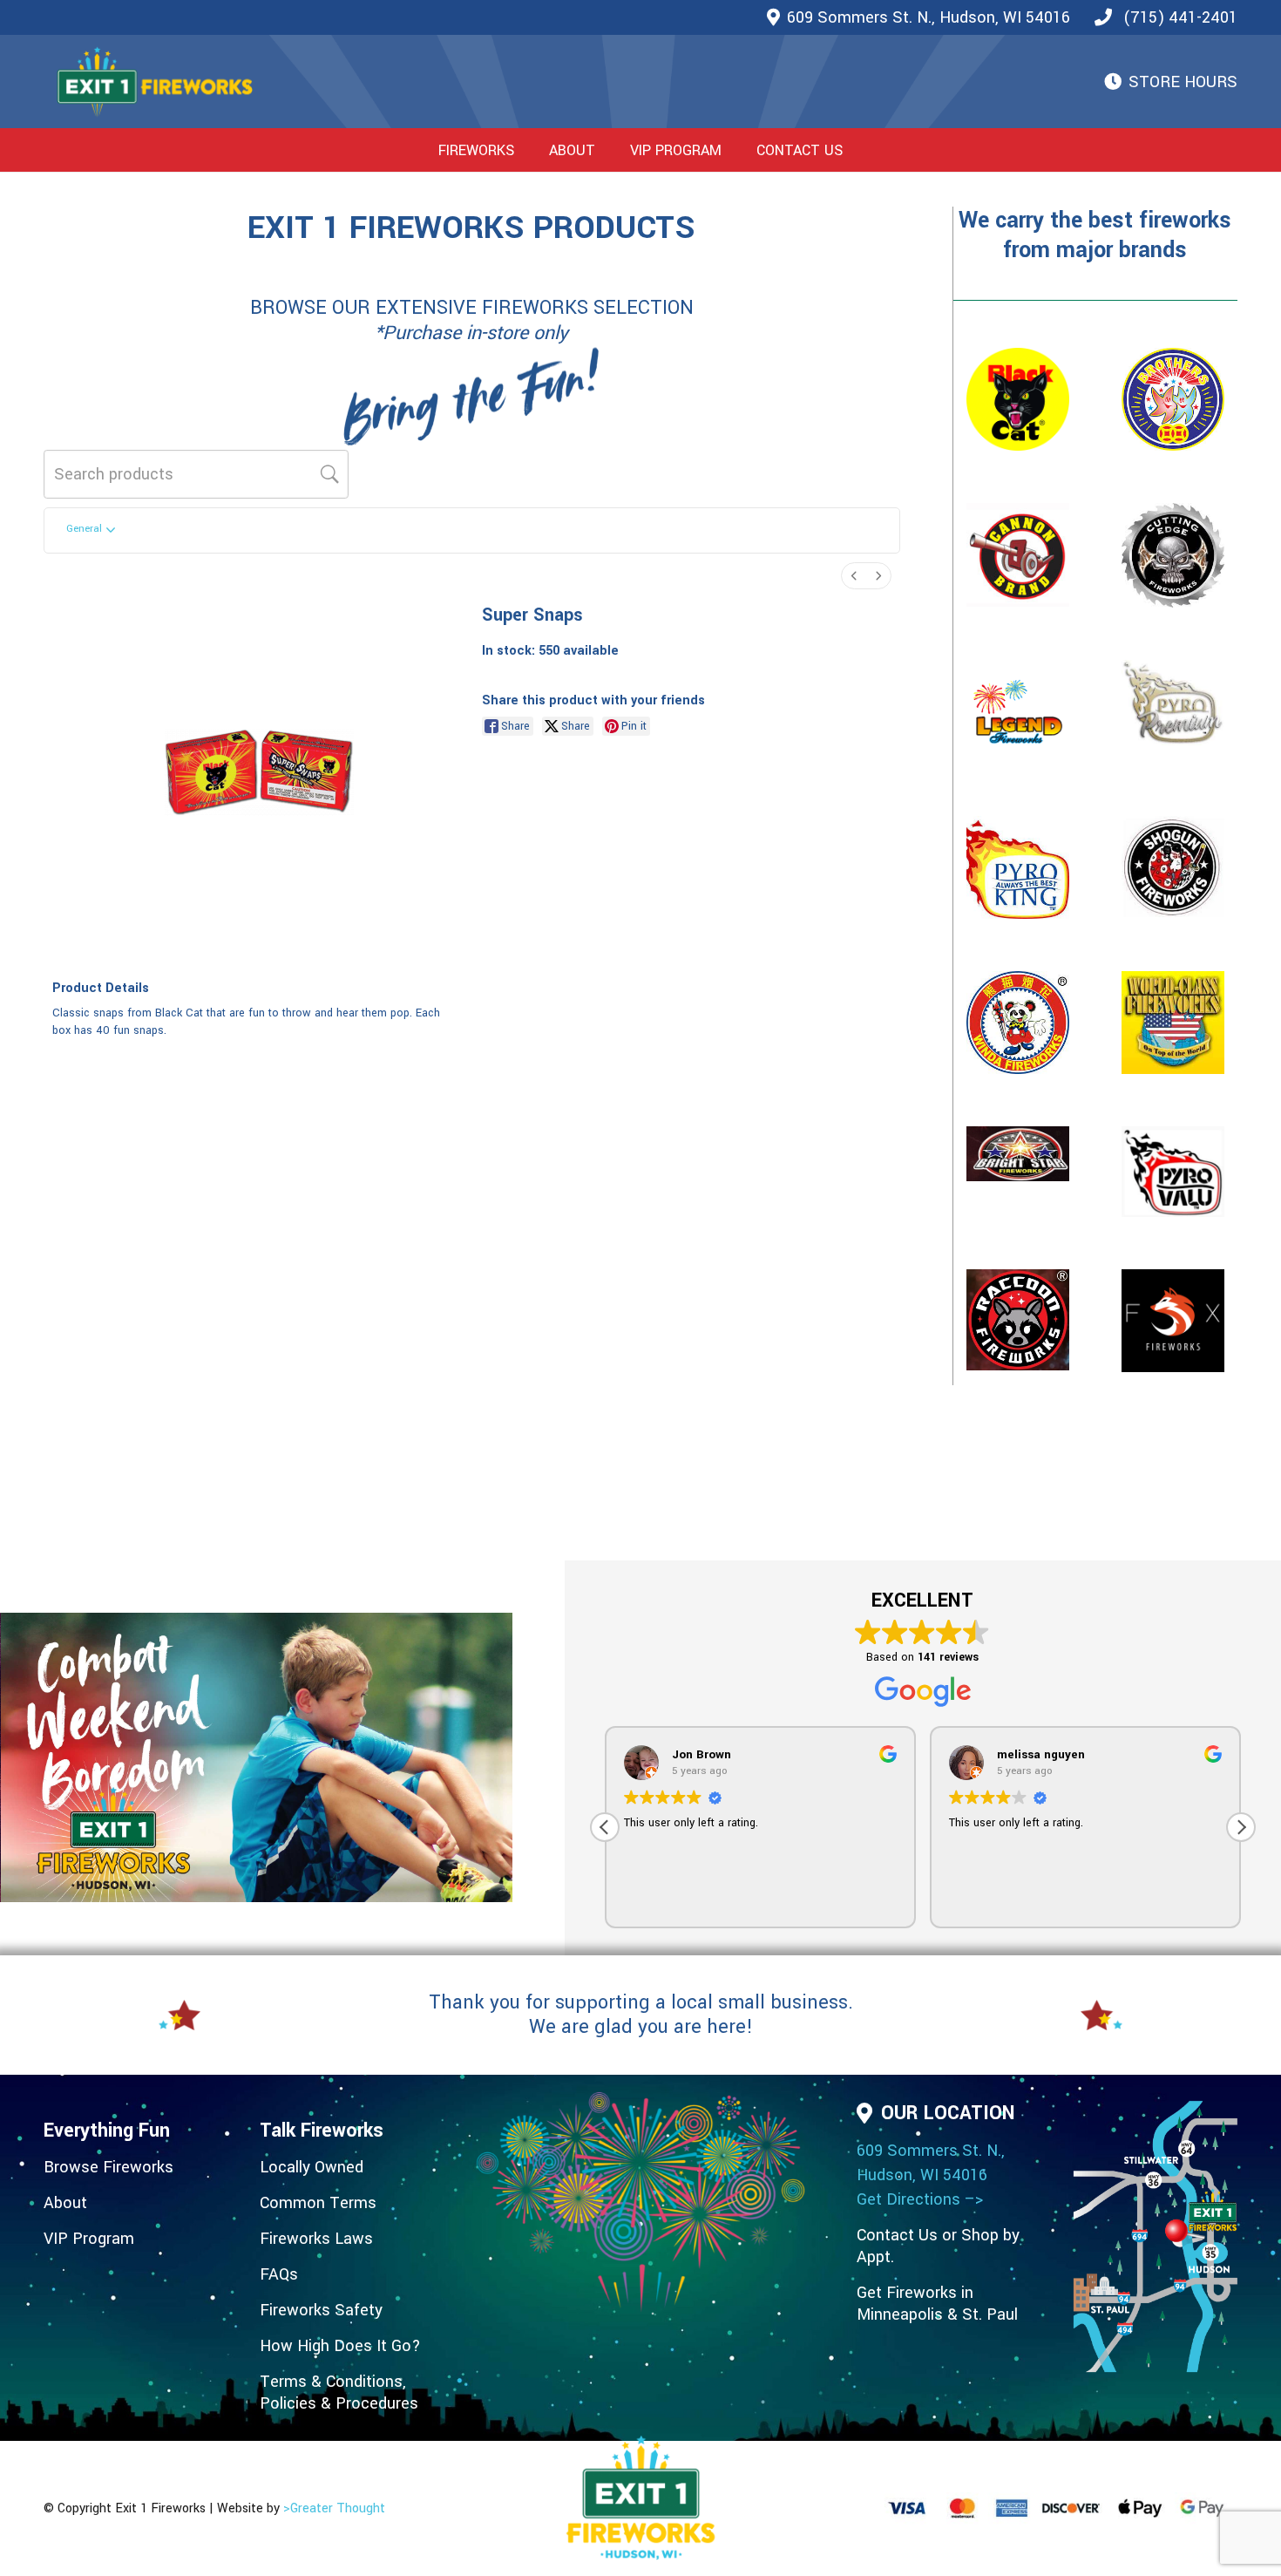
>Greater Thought (334, 2508)
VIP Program (89, 2239)
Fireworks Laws (316, 2239)
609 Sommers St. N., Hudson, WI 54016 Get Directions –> (931, 2175)
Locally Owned (312, 2167)
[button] (528, 150)
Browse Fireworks (108, 2167)
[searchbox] (196, 474)
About (65, 2203)
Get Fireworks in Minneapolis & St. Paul (937, 2304)
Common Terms (318, 2203)
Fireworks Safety (321, 2310)
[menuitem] (854, 576)
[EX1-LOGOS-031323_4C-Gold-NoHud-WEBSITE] (155, 82)
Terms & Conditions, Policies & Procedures (339, 2392)
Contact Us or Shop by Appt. (938, 2246)
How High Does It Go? (340, 2346)
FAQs (279, 2274)
